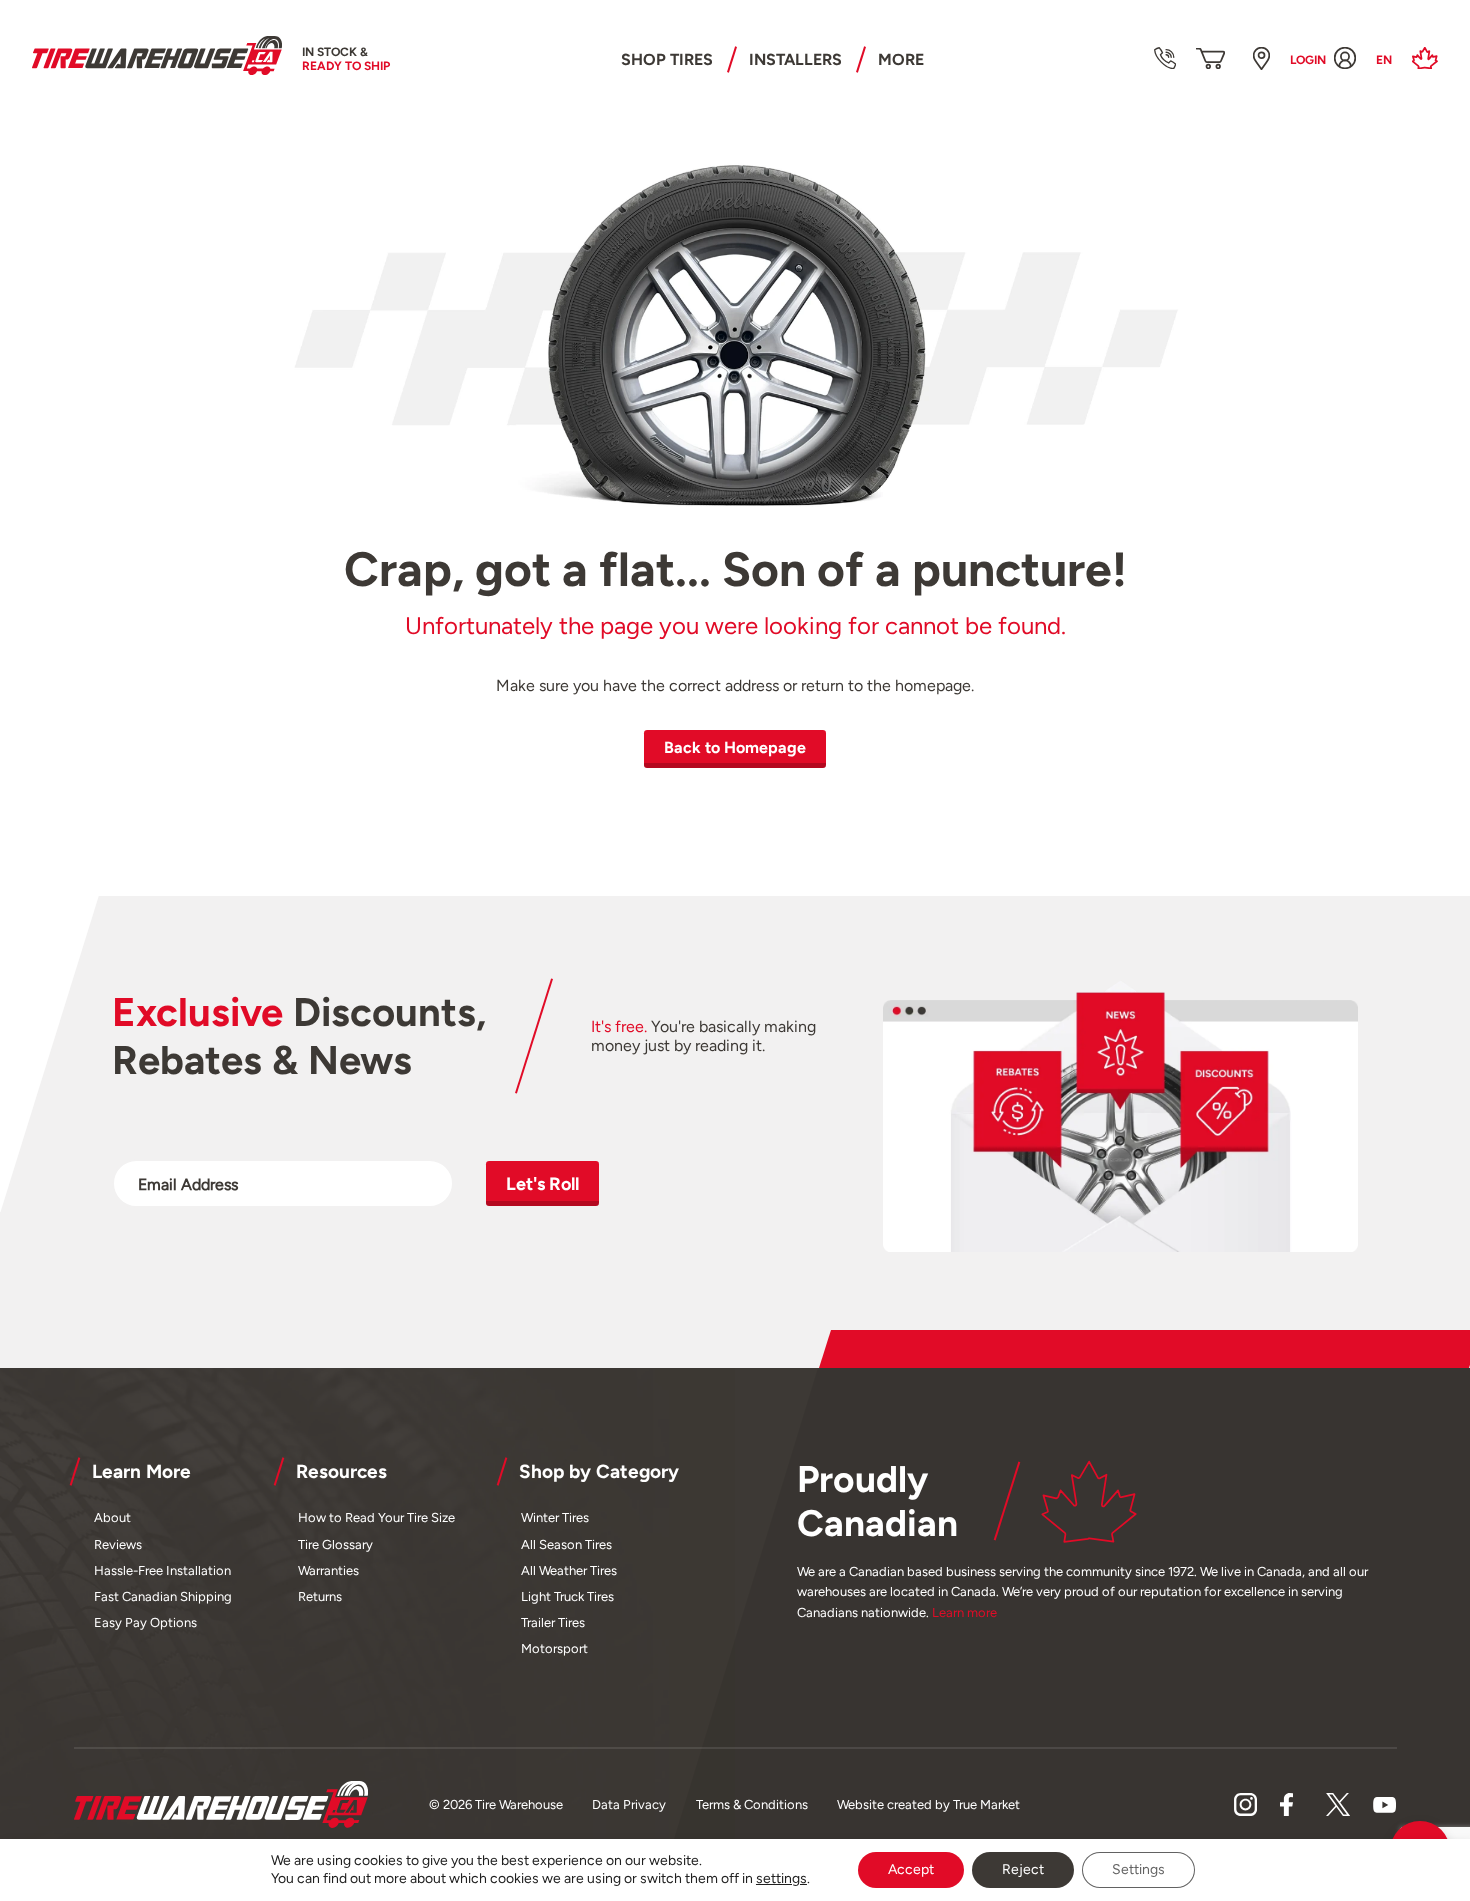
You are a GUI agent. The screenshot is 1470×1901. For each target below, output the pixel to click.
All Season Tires (566, 1544)
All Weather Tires (569, 1570)
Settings (1138, 1869)
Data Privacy (629, 1804)
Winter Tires (555, 1517)
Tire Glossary (335, 1544)
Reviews (118, 1544)
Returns (320, 1596)
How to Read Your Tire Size (376, 1517)
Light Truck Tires (567, 1596)
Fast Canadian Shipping (163, 1596)
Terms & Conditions (752, 1804)
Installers (795, 59)
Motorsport (554, 1648)
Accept (911, 1869)
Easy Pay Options (145, 1622)
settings (781, 1878)
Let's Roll (542, 1183)
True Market (986, 1804)
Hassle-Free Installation (162, 1570)
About (112, 1517)
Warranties (328, 1570)
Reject (1023, 1869)
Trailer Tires (553, 1622)
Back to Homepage (735, 747)
